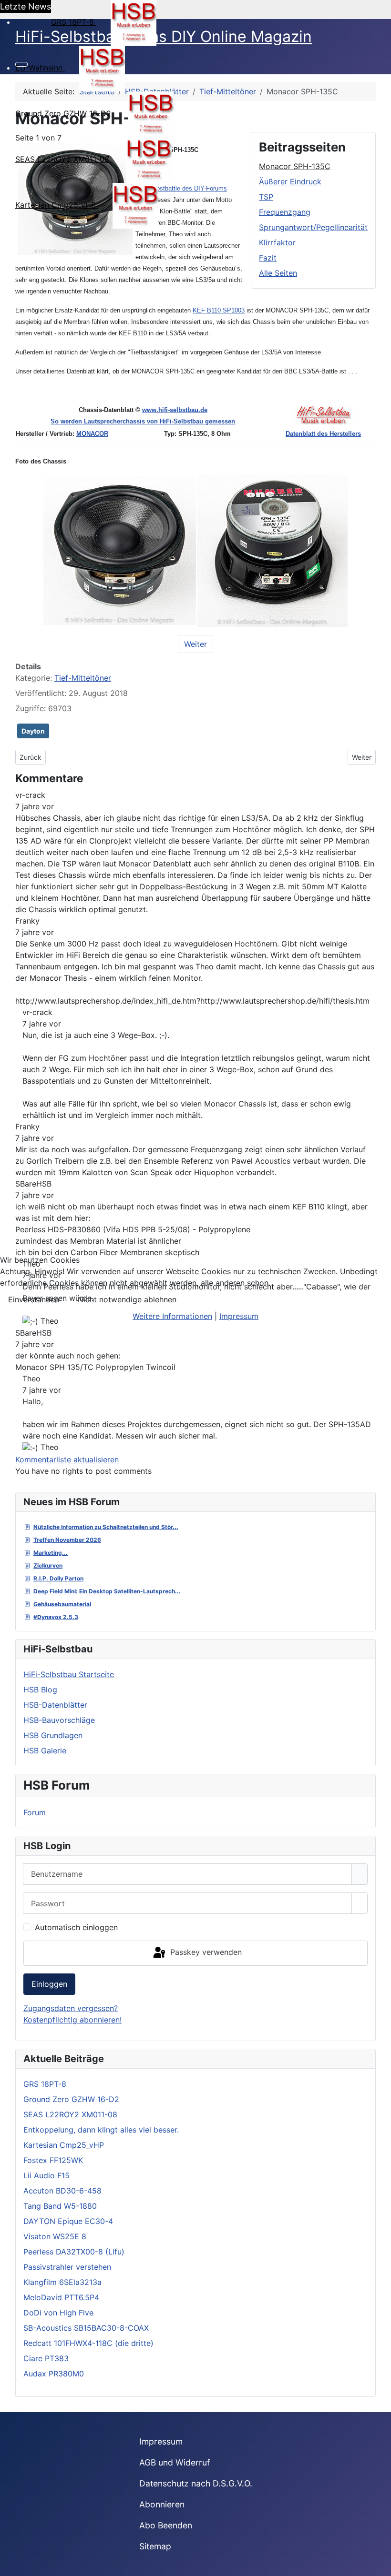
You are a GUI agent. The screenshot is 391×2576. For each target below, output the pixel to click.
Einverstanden (34, 1299)
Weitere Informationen (172, 1316)
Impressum (239, 1316)
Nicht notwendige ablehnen (127, 1299)
